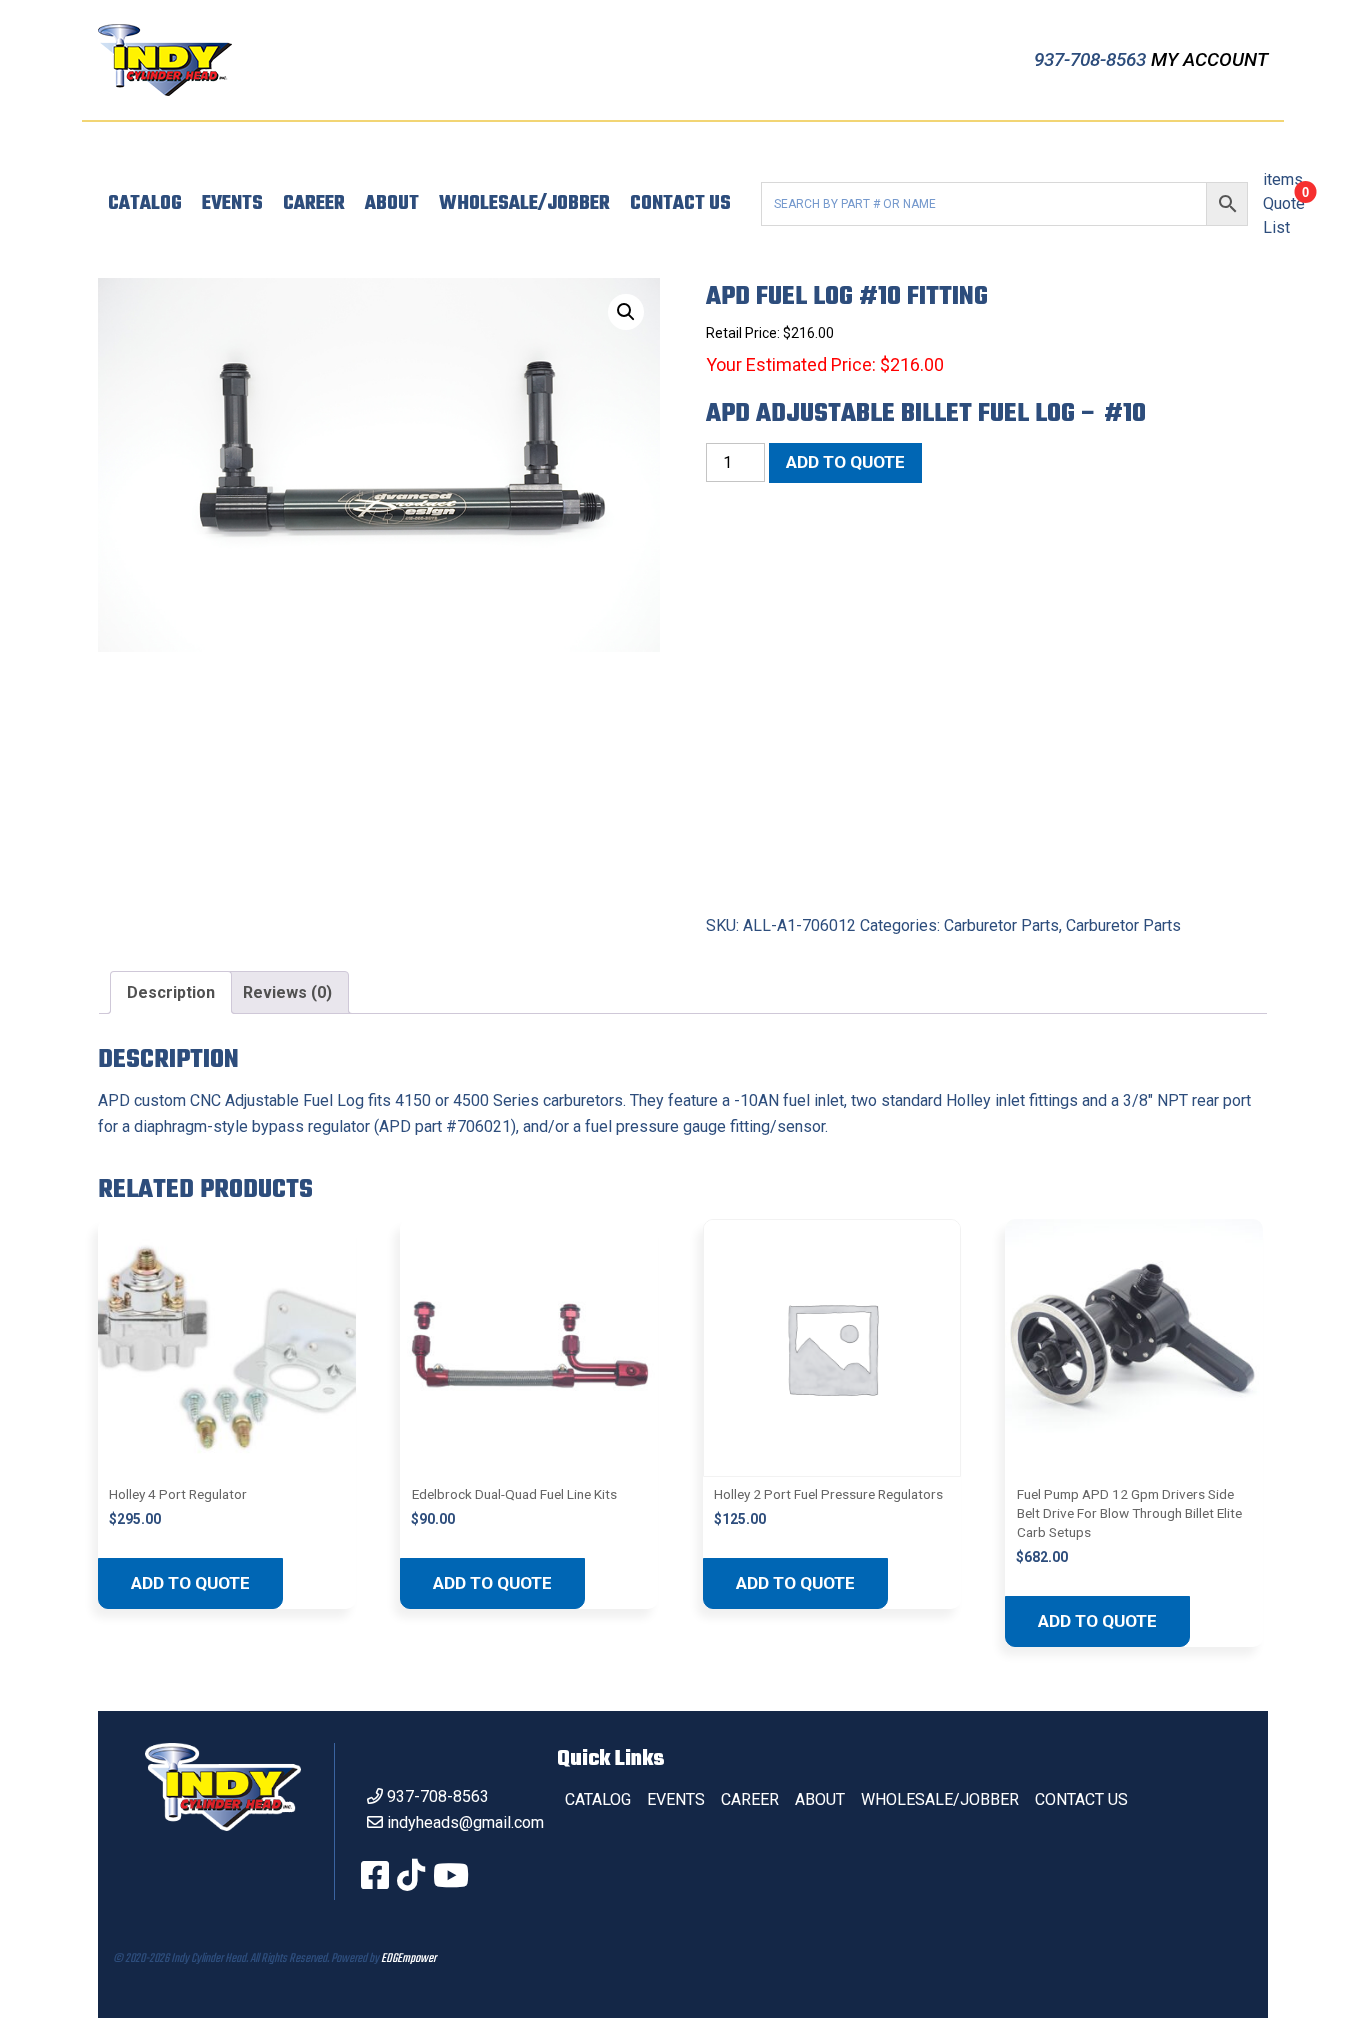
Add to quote (845, 462)
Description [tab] (171, 992)
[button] (626, 312)
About (392, 204)
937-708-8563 (1092, 59)
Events (232, 204)
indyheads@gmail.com (465, 1822)
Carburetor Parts (1001, 925)
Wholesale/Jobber (524, 204)
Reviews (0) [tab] (287, 992)
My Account (1209, 59)
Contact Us (680, 204)
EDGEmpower (408, 1959)
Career (314, 204)
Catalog (145, 204)
